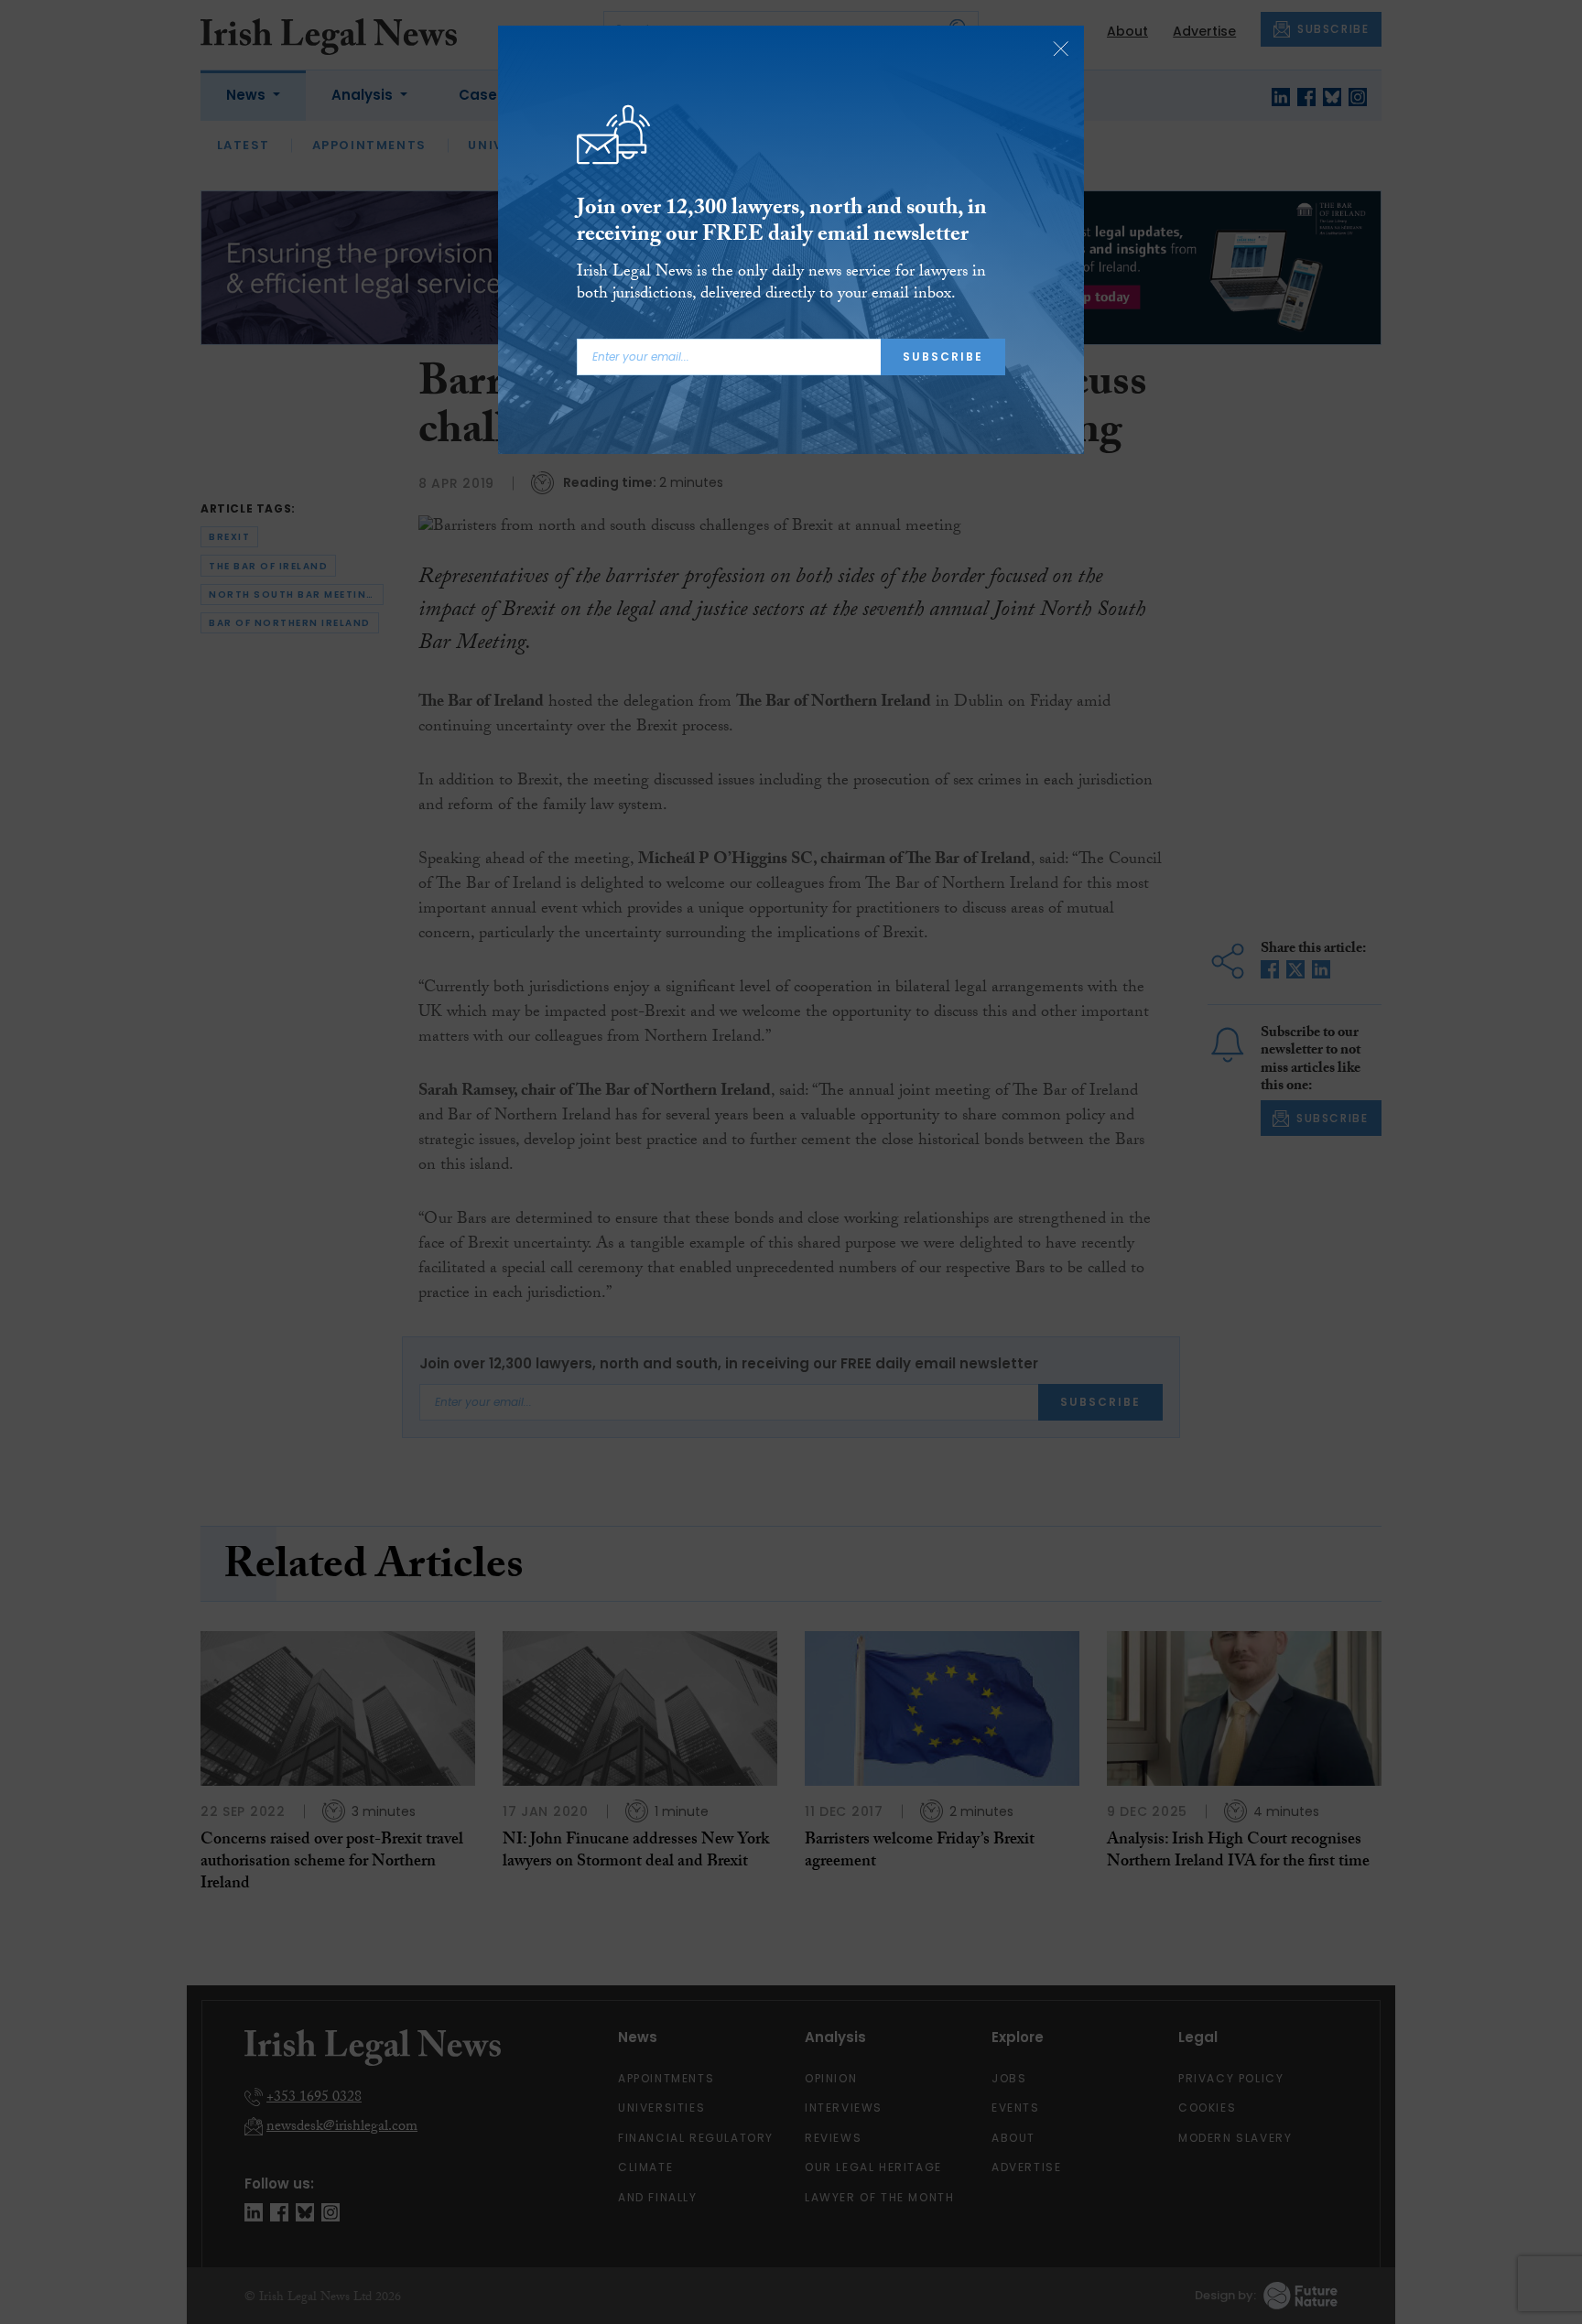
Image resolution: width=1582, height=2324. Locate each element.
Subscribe (943, 357)
